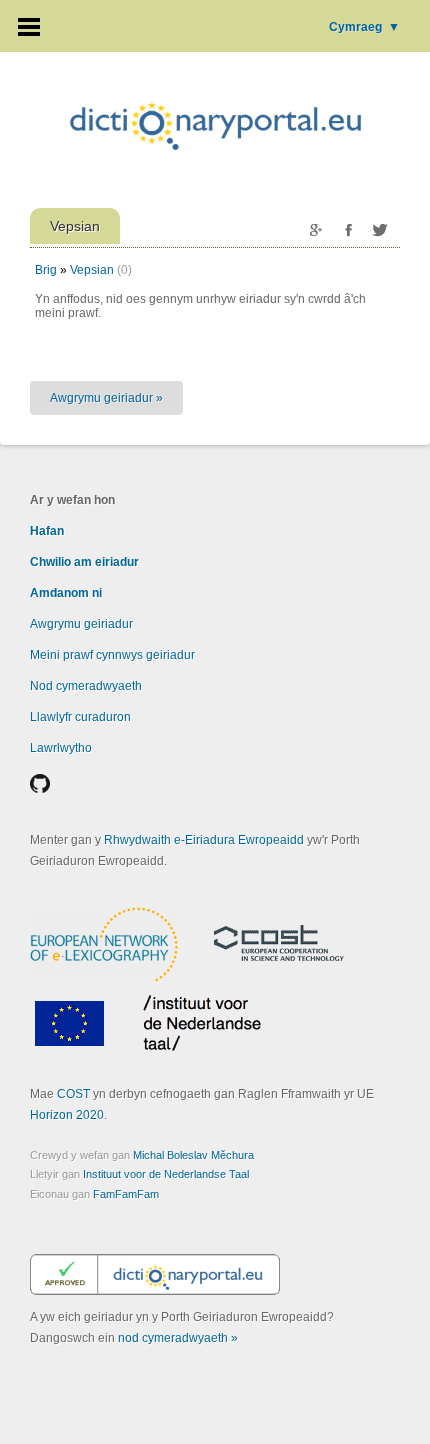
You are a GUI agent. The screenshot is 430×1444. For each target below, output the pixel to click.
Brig (46, 270)
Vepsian (92, 270)
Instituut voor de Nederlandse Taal (166, 1174)
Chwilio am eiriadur (84, 562)
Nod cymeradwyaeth (86, 686)
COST (73, 1094)
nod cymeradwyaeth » (178, 1338)
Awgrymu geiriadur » (106, 398)
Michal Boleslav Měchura (193, 1155)
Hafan (47, 531)
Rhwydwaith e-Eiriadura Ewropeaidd (204, 840)
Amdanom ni (66, 593)
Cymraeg (364, 27)
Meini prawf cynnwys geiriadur (112, 655)
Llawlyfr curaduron (80, 717)
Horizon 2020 (67, 1115)
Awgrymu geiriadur (81, 624)
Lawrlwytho (61, 748)
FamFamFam (126, 1194)
